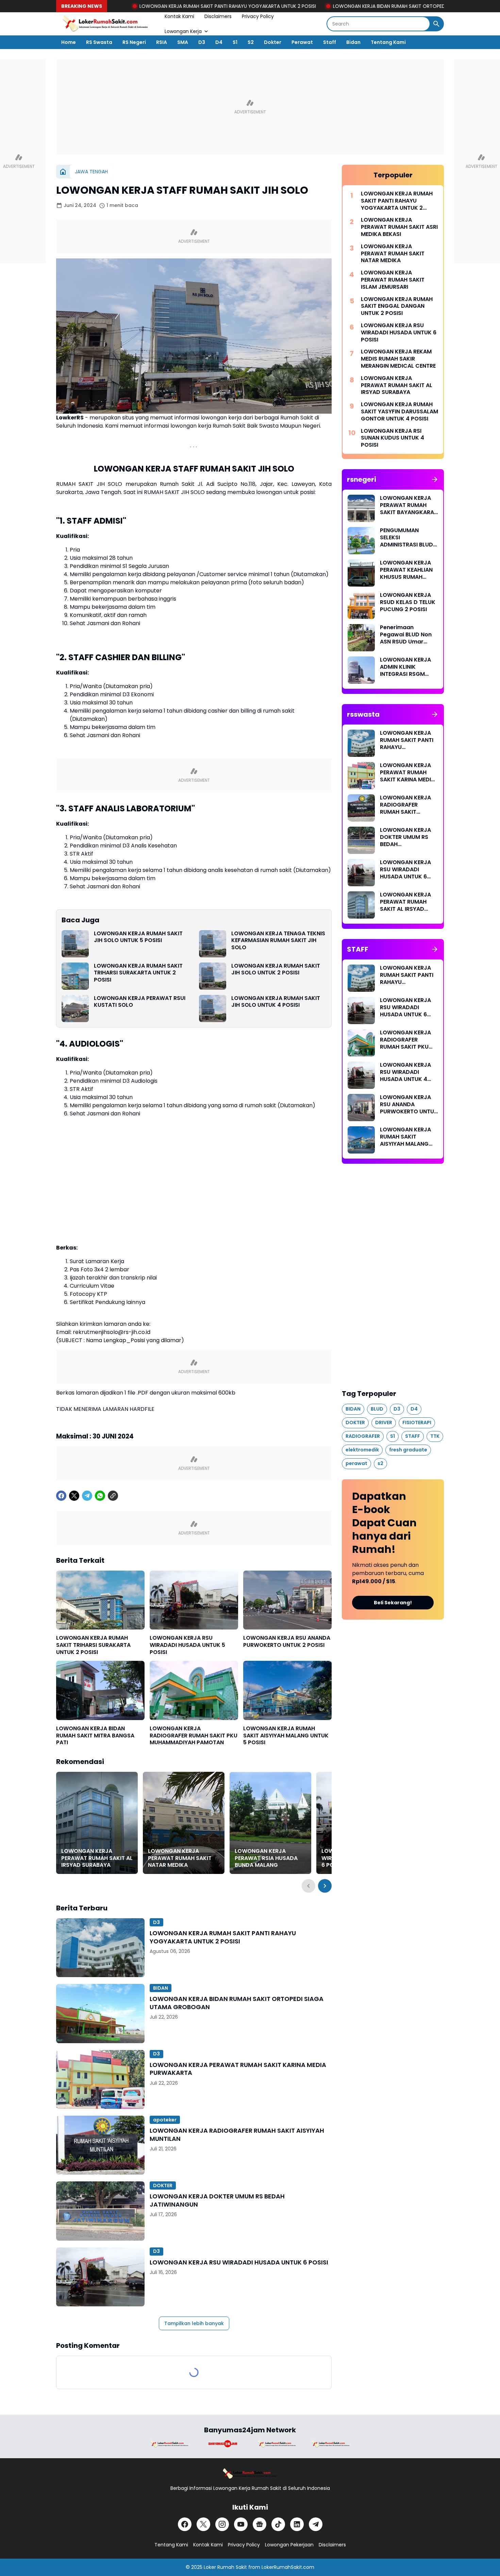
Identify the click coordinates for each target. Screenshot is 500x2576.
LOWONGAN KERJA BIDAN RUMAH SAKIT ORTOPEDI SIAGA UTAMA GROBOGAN (347, 6)
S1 (235, 42)
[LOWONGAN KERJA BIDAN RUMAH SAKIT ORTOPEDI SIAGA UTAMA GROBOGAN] (100, 2013)
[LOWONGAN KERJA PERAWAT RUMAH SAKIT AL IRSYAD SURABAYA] (97, 1823)
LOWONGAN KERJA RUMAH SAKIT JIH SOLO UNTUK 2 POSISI (276, 970)
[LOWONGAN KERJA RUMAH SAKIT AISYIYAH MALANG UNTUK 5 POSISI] (287, 1690)
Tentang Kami (388, 42)
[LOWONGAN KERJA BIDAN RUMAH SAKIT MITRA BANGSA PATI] (100, 1690)
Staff (330, 42)
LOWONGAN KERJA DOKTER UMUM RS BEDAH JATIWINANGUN (217, 2200)
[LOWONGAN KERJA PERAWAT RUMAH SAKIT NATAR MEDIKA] (184, 1823)
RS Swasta (99, 42)
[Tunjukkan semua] (435, 479)
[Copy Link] (113, 1496)
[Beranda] (63, 172)
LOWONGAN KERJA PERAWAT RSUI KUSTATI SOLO (140, 1002)
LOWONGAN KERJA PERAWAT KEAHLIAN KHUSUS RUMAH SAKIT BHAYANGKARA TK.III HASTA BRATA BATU (409, 570)
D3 (202, 42)
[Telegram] (87, 1496)
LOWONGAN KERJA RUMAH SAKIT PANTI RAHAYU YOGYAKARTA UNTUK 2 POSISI (154, 6)
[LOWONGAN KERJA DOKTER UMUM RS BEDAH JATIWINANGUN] (100, 2211)
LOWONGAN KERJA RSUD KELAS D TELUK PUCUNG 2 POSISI (408, 602)
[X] (74, 1496)
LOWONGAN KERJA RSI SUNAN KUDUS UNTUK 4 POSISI (393, 438)
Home (69, 42)
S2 (251, 42)
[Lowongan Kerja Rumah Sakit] (105, 24)
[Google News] (260, 2524)
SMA (183, 42)
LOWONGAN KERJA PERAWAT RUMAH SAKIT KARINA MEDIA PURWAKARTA (238, 2069)
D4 (219, 42)
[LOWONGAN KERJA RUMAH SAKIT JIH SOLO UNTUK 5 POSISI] (75, 944)
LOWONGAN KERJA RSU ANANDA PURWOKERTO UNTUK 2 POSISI (287, 1642)
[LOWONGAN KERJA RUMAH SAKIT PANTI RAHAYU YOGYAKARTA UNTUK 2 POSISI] (100, 1948)
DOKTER (163, 2185)
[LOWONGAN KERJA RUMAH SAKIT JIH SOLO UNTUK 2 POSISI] (213, 976)
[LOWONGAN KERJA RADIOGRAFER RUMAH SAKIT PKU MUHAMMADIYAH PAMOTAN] (194, 1690)
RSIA (162, 42)
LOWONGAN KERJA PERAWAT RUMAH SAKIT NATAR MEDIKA (180, 1858)
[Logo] (250, 2474)
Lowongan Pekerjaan (289, 2545)
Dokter (273, 42)
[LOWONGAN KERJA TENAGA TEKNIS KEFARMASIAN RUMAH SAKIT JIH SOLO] (213, 944)
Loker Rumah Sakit (225, 2567)
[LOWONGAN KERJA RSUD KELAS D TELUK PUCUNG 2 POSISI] (361, 605)
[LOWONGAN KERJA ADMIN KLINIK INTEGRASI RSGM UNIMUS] (361, 670)
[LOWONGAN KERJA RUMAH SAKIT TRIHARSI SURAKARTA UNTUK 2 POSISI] (75, 976)
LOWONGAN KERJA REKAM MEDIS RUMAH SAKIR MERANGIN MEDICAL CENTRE (398, 359)
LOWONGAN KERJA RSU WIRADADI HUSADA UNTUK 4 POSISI (405, 1072)
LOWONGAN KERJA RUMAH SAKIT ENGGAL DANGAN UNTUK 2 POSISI (397, 306)
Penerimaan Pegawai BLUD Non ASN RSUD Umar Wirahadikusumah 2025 (406, 635)
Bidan (353, 42)
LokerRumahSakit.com (288, 2567)
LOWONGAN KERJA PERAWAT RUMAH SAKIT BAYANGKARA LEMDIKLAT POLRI (407, 505)
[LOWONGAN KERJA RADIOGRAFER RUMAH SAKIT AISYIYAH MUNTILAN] (100, 2145)
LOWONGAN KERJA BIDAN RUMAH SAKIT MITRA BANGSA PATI (95, 1736)
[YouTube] (241, 2524)
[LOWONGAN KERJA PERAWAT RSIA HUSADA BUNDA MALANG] (270, 1823)
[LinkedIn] (297, 2524)
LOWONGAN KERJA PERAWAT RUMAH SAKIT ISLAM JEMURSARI (393, 280)
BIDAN (161, 1988)
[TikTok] (278, 2524)
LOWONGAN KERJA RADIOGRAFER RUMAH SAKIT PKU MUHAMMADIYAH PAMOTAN (194, 1736)
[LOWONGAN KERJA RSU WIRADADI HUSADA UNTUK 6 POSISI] (100, 2277)
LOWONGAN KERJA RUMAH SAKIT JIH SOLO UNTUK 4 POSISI (276, 1002)
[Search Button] (436, 24)
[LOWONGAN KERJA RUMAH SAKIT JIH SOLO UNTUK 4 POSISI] (213, 1008)
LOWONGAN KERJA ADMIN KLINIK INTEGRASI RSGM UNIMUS (405, 667)
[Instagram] (222, 2524)
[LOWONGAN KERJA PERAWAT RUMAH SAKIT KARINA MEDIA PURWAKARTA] (100, 2079)
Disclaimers (218, 16)
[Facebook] (61, 1496)
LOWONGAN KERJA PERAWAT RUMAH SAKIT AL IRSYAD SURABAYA (97, 1858)
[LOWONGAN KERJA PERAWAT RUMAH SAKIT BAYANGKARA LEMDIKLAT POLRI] (361, 508)
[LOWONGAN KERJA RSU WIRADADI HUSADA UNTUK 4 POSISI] (361, 1075)
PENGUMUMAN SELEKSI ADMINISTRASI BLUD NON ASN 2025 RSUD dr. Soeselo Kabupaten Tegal (408, 538)
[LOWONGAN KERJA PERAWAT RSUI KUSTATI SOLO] (75, 1008)
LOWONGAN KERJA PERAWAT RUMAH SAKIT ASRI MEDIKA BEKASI (399, 227)
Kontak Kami (179, 16)
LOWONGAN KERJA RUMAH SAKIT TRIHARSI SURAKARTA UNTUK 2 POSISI (138, 973)
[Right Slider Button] (325, 1886)
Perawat (302, 42)
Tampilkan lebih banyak (194, 2323)
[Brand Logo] (169, 2444)
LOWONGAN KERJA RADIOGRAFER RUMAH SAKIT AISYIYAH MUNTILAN (237, 2135)
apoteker (165, 2120)
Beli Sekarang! (393, 1603)
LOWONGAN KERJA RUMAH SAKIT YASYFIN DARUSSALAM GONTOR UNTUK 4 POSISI (399, 412)
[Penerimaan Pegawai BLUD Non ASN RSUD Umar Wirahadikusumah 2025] (361, 638)
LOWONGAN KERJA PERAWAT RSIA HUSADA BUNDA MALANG (266, 1858)
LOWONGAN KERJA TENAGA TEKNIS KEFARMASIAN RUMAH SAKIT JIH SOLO (278, 941)
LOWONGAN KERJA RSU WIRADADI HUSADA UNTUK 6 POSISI (239, 2262)
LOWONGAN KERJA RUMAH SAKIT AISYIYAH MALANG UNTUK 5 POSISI (286, 1736)
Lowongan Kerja (183, 31)
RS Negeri (134, 42)
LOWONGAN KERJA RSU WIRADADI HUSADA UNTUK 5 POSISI (187, 1645)
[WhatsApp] (100, 1496)
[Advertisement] (250, 107)
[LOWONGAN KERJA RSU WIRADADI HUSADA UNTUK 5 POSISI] (194, 1600)
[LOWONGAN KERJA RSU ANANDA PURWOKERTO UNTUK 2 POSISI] (287, 1600)
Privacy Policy (258, 16)
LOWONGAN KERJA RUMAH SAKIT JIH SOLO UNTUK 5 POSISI (138, 937)
